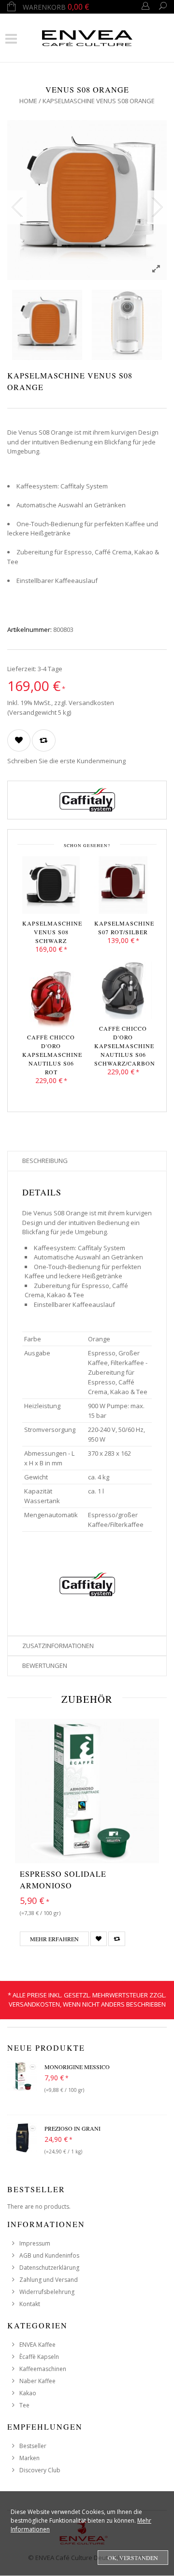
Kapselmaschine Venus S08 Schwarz (51, 932)
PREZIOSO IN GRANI (72, 2128)
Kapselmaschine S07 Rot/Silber (123, 927)
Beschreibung (45, 1161)
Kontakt (30, 2304)
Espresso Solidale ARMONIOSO (63, 1879)
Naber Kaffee (37, 2381)
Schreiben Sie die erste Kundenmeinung (66, 761)
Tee (24, 2405)
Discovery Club (40, 2470)
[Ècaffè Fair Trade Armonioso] (87, 1791)
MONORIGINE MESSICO (77, 2067)
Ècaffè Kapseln (39, 2357)
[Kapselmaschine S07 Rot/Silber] (123, 887)
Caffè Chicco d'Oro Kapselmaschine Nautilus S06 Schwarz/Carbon (123, 1046)
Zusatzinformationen (58, 1646)
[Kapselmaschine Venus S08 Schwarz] (51, 887)
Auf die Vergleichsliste (44, 740)
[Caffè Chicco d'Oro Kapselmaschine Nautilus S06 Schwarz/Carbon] (123, 992)
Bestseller (33, 2446)
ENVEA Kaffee (37, 2345)
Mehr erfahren (54, 1939)
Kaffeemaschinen (43, 2369)
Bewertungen (45, 1665)
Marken (29, 2458)
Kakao (28, 2393)
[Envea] (87, 37)
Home (28, 101)
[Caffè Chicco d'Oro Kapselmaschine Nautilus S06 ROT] (51, 1001)
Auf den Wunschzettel (19, 740)
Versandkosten (91, 703)
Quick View (147, 1853)
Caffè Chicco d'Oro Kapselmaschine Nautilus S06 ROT (51, 1054)
